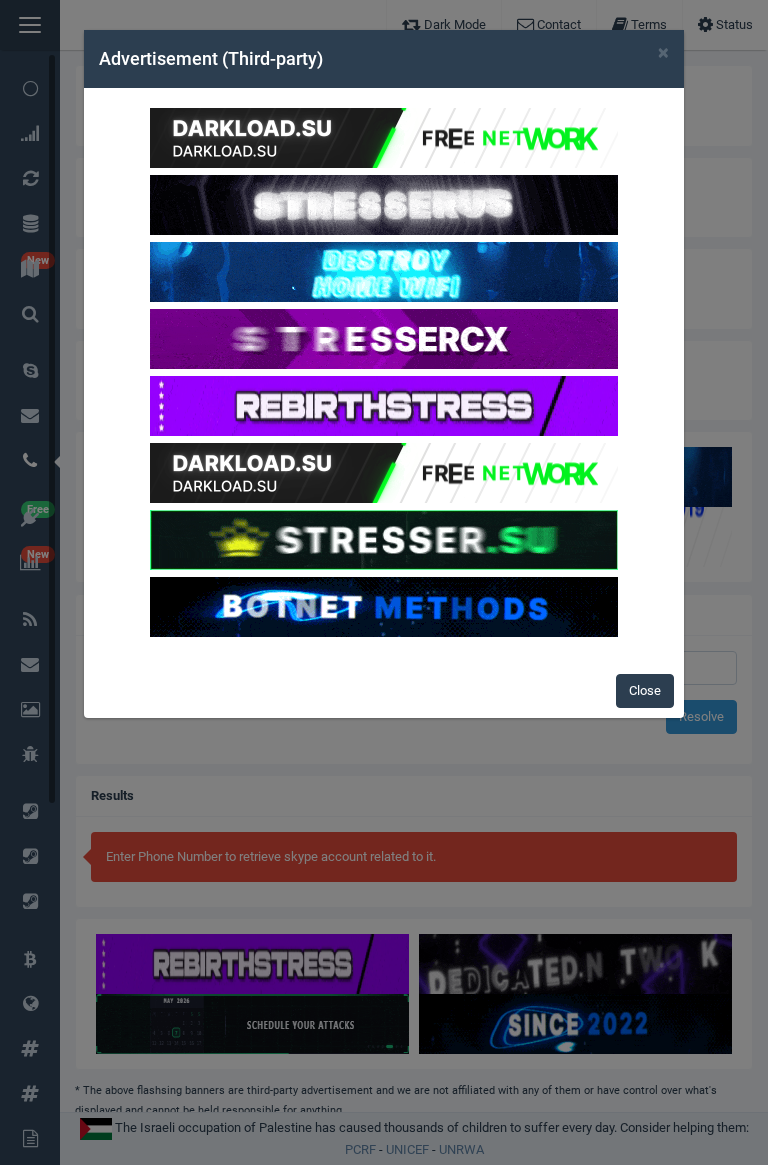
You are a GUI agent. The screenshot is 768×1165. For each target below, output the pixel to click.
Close (645, 690)
